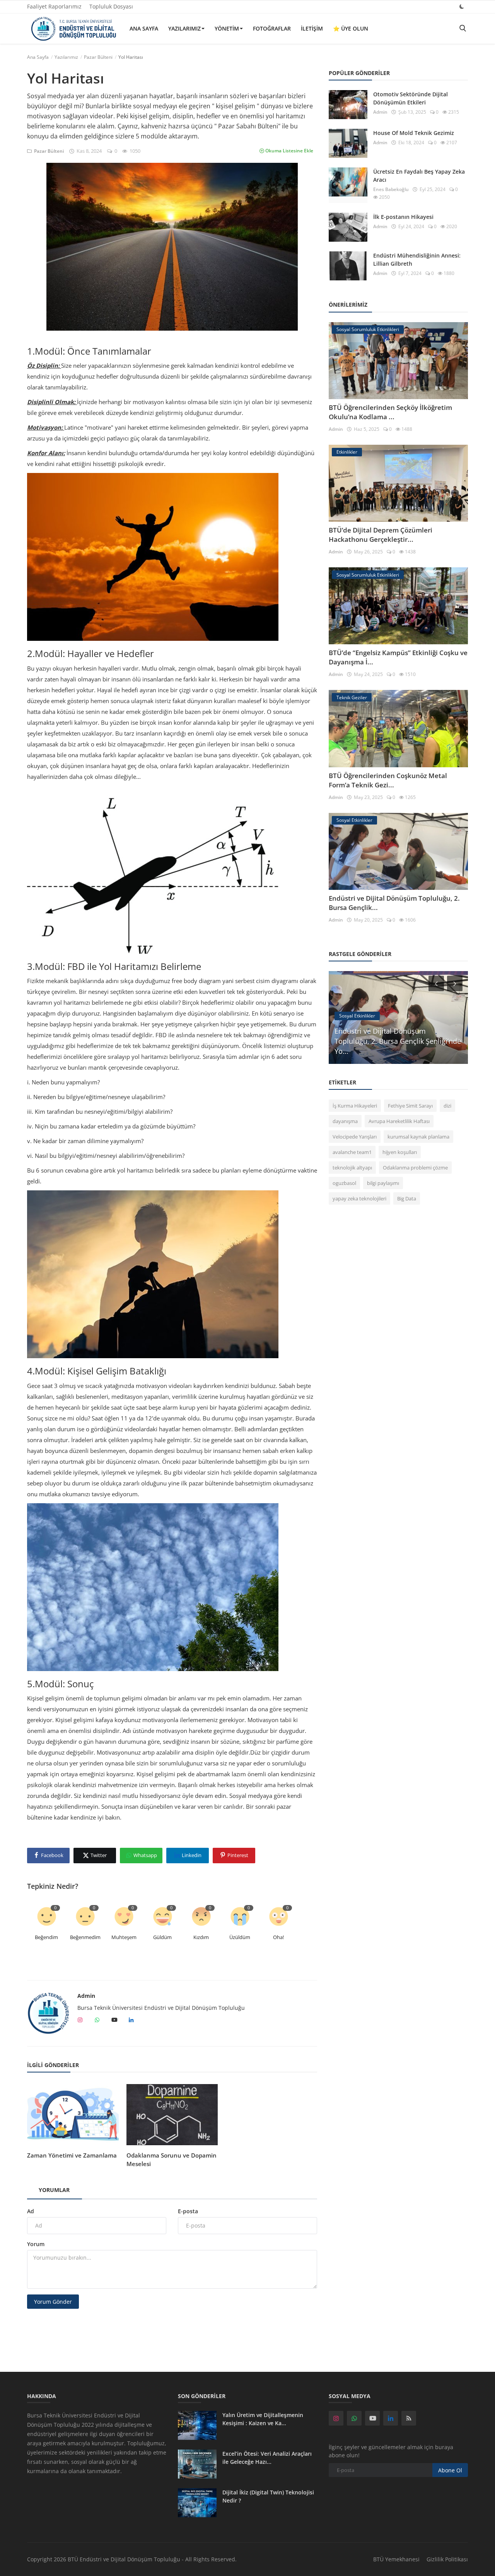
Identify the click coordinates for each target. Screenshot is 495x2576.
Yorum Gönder (53, 2302)
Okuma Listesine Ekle (289, 151)
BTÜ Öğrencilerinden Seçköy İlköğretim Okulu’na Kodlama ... (390, 412)
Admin (86, 1996)
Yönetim (227, 28)
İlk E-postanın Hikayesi (403, 217)
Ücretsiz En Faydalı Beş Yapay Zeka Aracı (419, 176)
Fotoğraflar (272, 28)
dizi (447, 1106)
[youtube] (372, 2418)
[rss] (409, 2418)
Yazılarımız (184, 28)
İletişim (312, 28)
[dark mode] (462, 6)
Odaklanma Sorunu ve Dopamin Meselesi (172, 2159)
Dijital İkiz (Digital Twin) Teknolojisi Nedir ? (268, 2496)
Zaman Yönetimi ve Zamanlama (72, 2155)
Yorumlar (54, 2190)
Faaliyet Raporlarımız (54, 6)
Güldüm (162, 1937)
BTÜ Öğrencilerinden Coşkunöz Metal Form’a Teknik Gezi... (388, 780)
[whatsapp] (354, 2418)
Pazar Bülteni (98, 57)
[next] (456, 983)
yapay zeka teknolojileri (359, 1198)
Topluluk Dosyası (111, 6)
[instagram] (336, 2418)
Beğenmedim (85, 1937)
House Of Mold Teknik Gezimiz (414, 133)
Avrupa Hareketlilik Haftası (399, 1121)
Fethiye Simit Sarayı (410, 1106)
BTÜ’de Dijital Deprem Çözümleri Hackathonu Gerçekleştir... (381, 535)
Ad (31, 2211)
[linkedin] (391, 2418)
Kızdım (201, 1937)
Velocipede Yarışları (355, 1137)
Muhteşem (124, 1937)
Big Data (407, 1198)
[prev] (435, 983)
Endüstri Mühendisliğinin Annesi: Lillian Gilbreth (417, 259)
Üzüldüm (240, 1937)
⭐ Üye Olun (351, 28)
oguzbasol (344, 1183)
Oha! (278, 1937)
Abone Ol (450, 2470)
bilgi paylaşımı (383, 1183)
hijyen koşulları (400, 1152)
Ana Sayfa (144, 28)
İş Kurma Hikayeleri (355, 1106)
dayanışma (345, 1121)
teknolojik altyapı (352, 1168)
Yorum (36, 2244)
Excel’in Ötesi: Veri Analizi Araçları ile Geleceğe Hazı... (267, 2458)
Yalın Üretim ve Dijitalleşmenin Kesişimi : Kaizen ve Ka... (263, 2419)
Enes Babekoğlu (391, 189)
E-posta (188, 2211)
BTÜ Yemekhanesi (396, 2559)
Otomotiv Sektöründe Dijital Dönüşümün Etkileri (411, 98)
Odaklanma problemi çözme (415, 1168)
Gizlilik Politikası (447, 2559)
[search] (463, 28)
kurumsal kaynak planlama (418, 1137)
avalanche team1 (352, 1152)
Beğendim (46, 1937)
